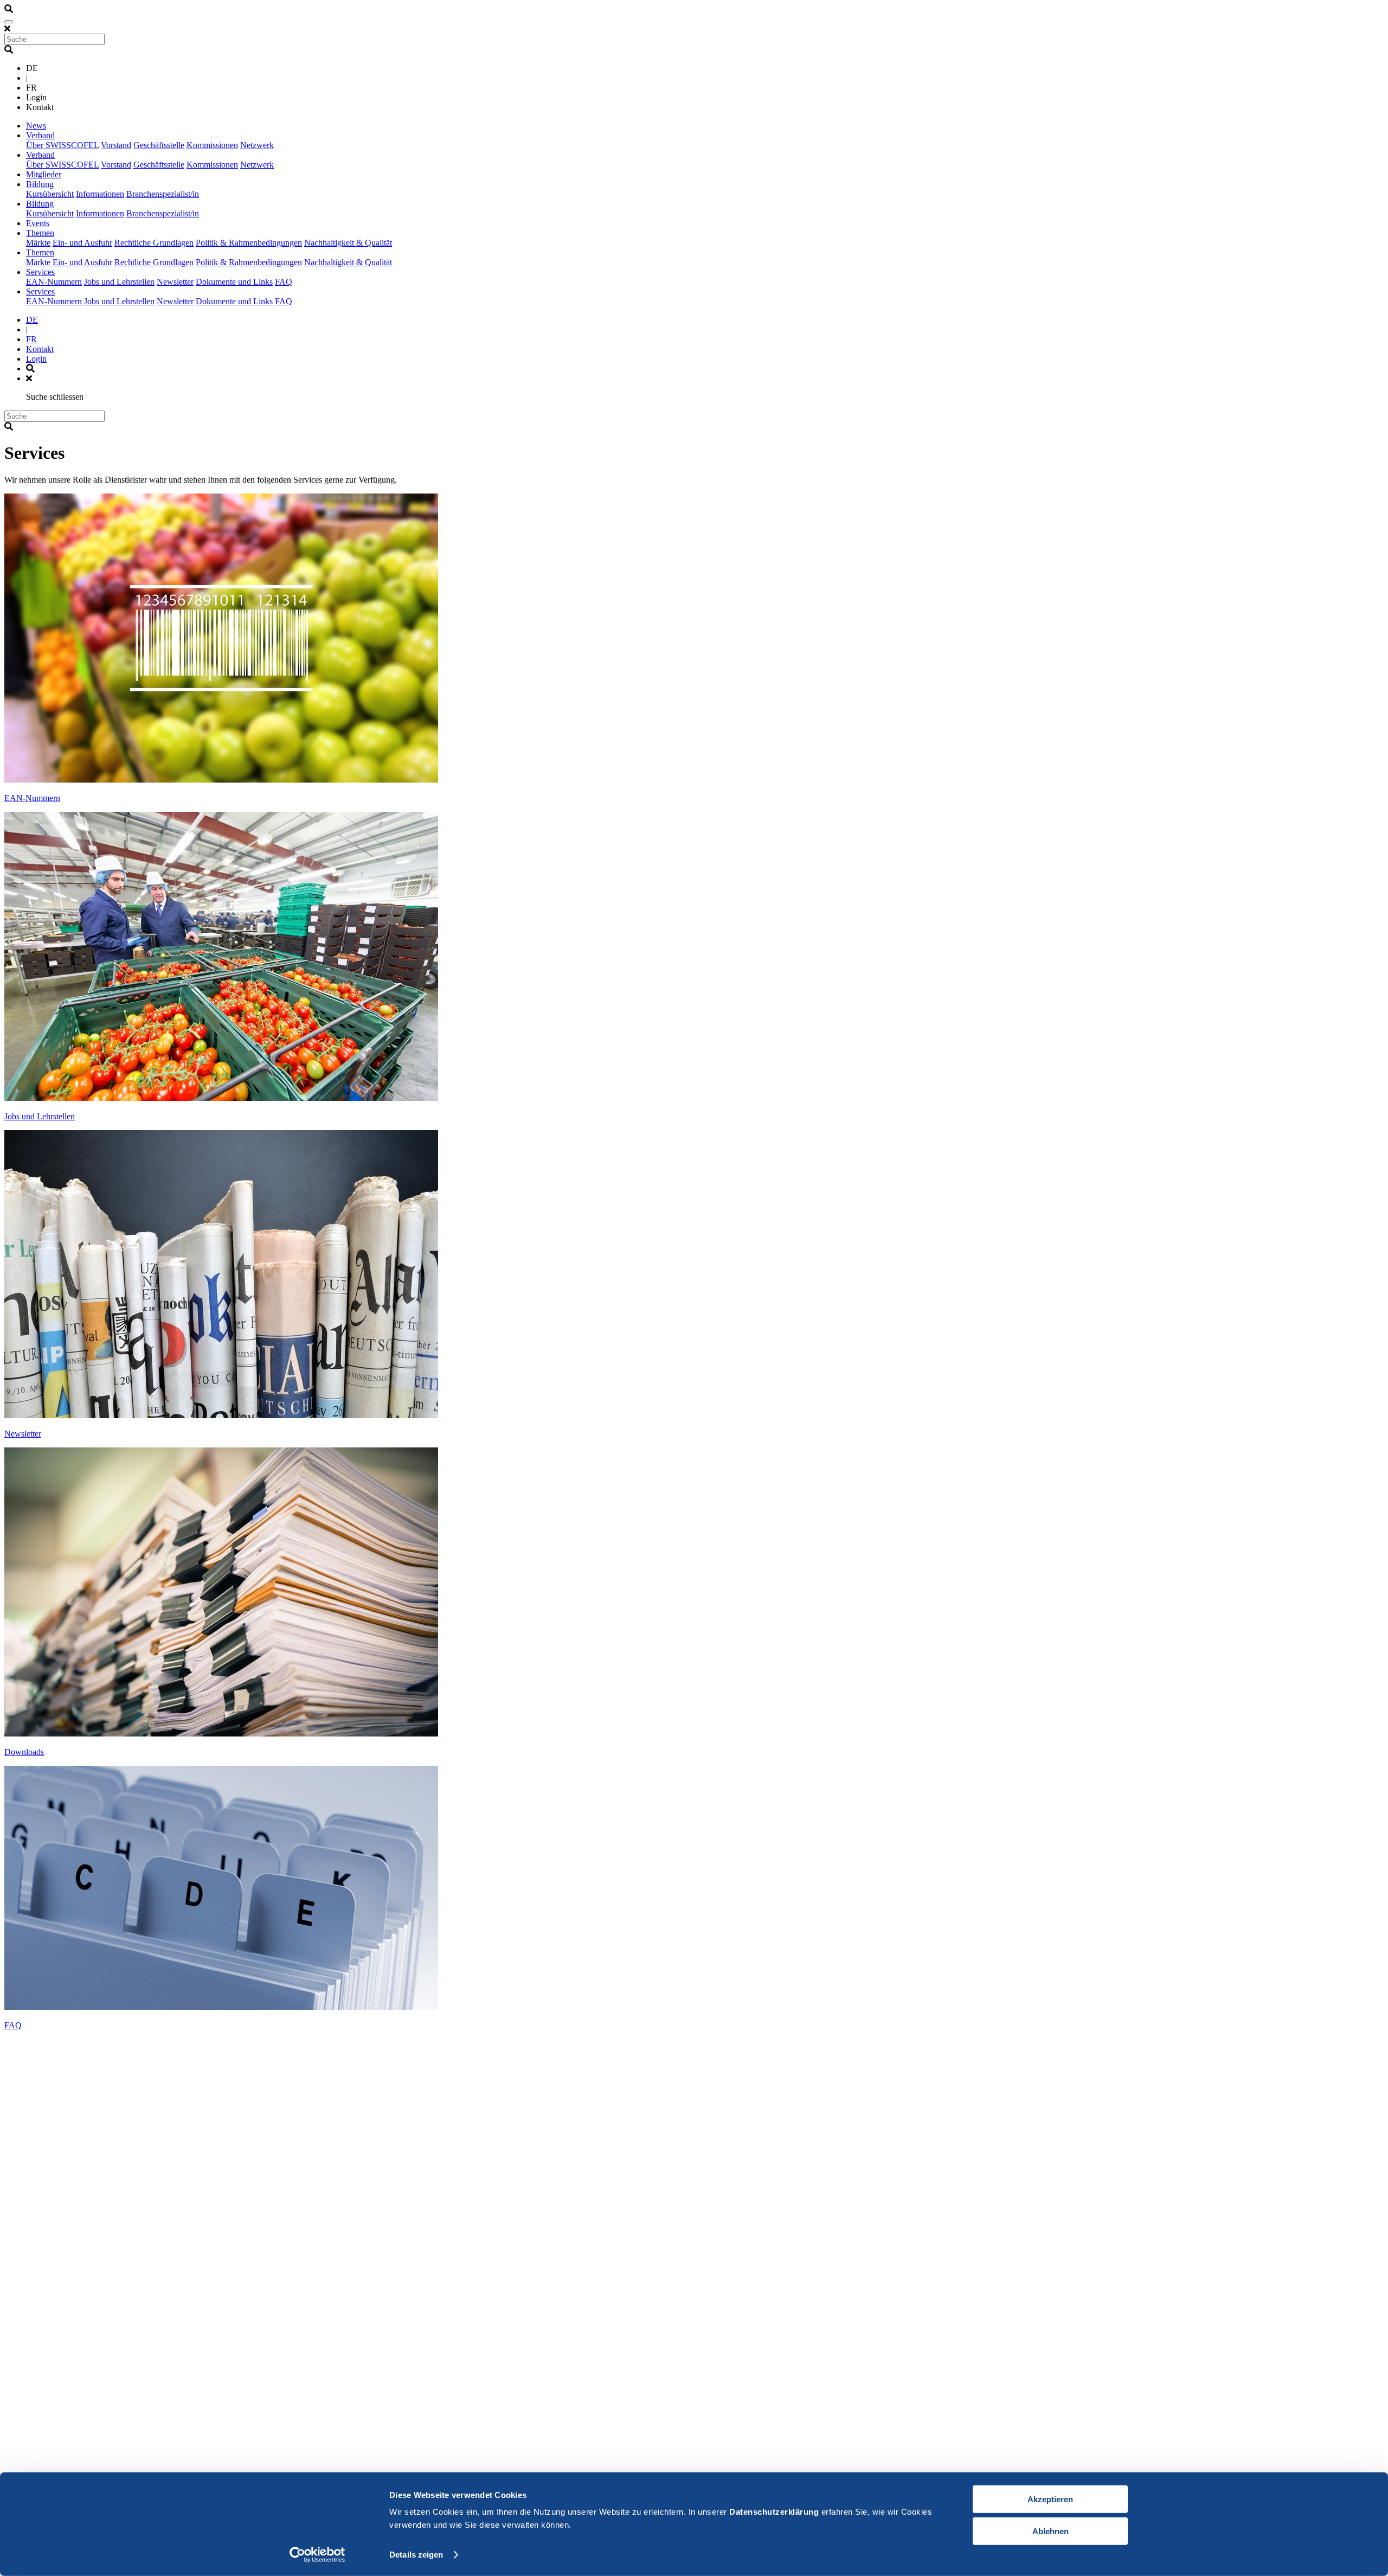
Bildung (40, 184)
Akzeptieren (1050, 2499)
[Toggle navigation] (9, 22)
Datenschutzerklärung (774, 2512)
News (36, 126)
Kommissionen (212, 145)
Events (38, 223)
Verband (40, 135)
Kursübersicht (50, 194)
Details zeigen (416, 2555)
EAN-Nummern (54, 282)
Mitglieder (44, 174)
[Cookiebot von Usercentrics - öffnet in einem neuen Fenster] (317, 2555)
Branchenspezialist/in (163, 194)
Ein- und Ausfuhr (82, 243)
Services (40, 272)
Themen (40, 233)
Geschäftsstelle (159, 145)
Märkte (38, 243)
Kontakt (40, 349)
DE (32, 320)
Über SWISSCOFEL (62, 145)
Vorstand (116, 145)
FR (31, 339)
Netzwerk (257, 145)
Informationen (100, 194)
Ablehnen (1050, 2531)
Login (36, 359)
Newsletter (175, 282)
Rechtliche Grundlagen (154, 243)
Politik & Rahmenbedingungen (249, 243)
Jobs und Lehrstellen (119, 282)
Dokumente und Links (234, 282)
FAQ (284, 282)
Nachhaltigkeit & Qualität (348, 243)
